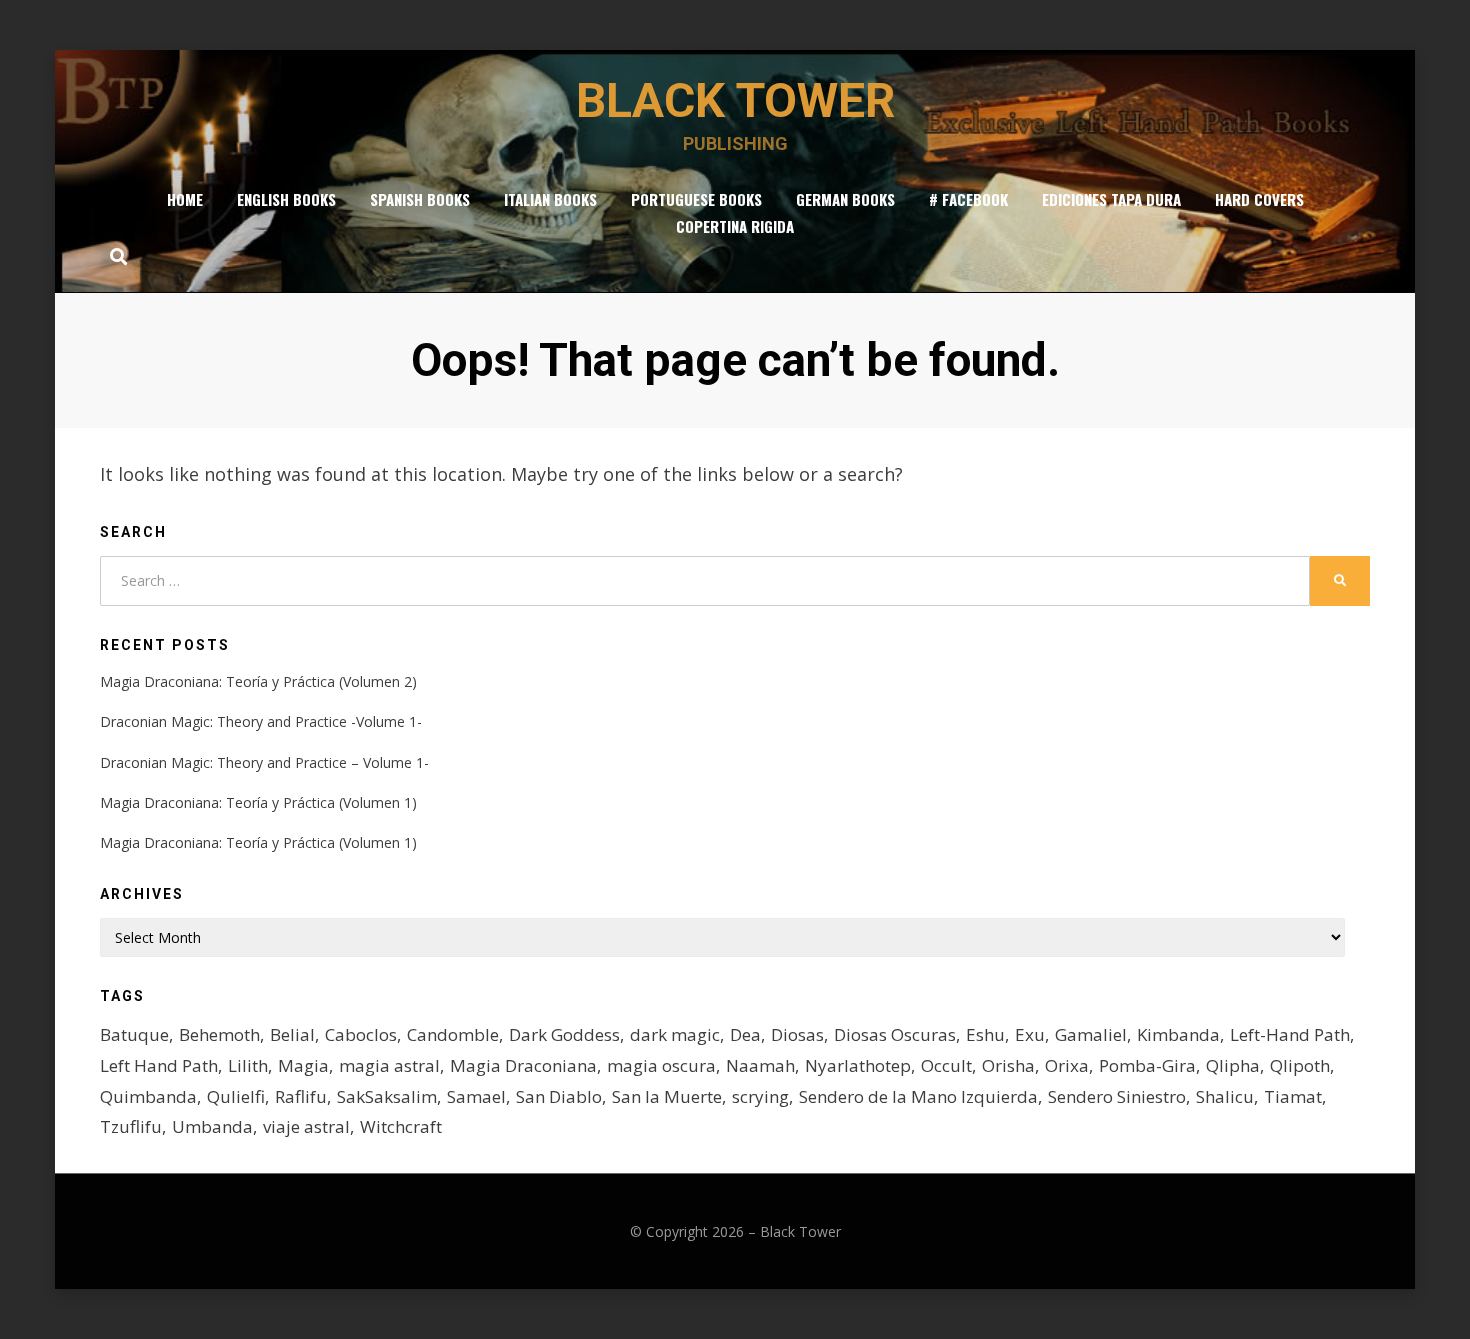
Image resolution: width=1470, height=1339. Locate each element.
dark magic (675, 1034)
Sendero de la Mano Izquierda (918, 1096)
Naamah (760, 1065)
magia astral (389, 1065)
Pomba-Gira (1147, 1065)
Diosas (797, 1034)
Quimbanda (148, 1096)
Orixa (1067, 1065)
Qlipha (1233, 1065)
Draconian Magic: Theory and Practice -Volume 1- (261, 721)
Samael (476, 1096)
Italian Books (550, 199)
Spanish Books (420, 199)
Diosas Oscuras (895, 1034)
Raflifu (301, 1096)
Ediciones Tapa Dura (1111, 199)
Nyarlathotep (858, 1065)
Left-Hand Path (1290, 1034)
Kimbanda (1178, 1034)
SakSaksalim (387, 1096)
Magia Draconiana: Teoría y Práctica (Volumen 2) (258, 681)
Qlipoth (1300, 1065)
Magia (303, 1065)
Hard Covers (1259, 199)
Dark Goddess (564, 1034)
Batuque (134, 1034)
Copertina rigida (735, 226)
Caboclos (361, 1034)
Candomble (453, 1034)
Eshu (985, 1034)
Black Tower (735, 100)
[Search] (113, 256)
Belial (292, 1034)
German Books (845, 199)
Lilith (248, 1065)
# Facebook (968, 199)
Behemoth (219, 1034)
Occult (946, 1065)
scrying (760, 1096)
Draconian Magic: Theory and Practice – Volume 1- (264, 762)
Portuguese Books (696, 199)
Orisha (1008, 1065)
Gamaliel (1091, 1034)
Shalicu (1225, 1096)
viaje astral (306, 1126)
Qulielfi (236, 1096)
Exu (1030, 1034)
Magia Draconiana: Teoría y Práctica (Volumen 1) (258, 802)
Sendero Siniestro (1117, 1096)
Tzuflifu (131, 1126)
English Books (286, 199)
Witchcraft (401, 1126)
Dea (745, 1034)
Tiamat (1293, 1096)
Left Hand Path (159, 1065)
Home (185, 199)
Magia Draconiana (523, 1065)
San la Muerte (667, 1096)
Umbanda (212, 1126)
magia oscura (661, 1065)
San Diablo (559, 1096)
